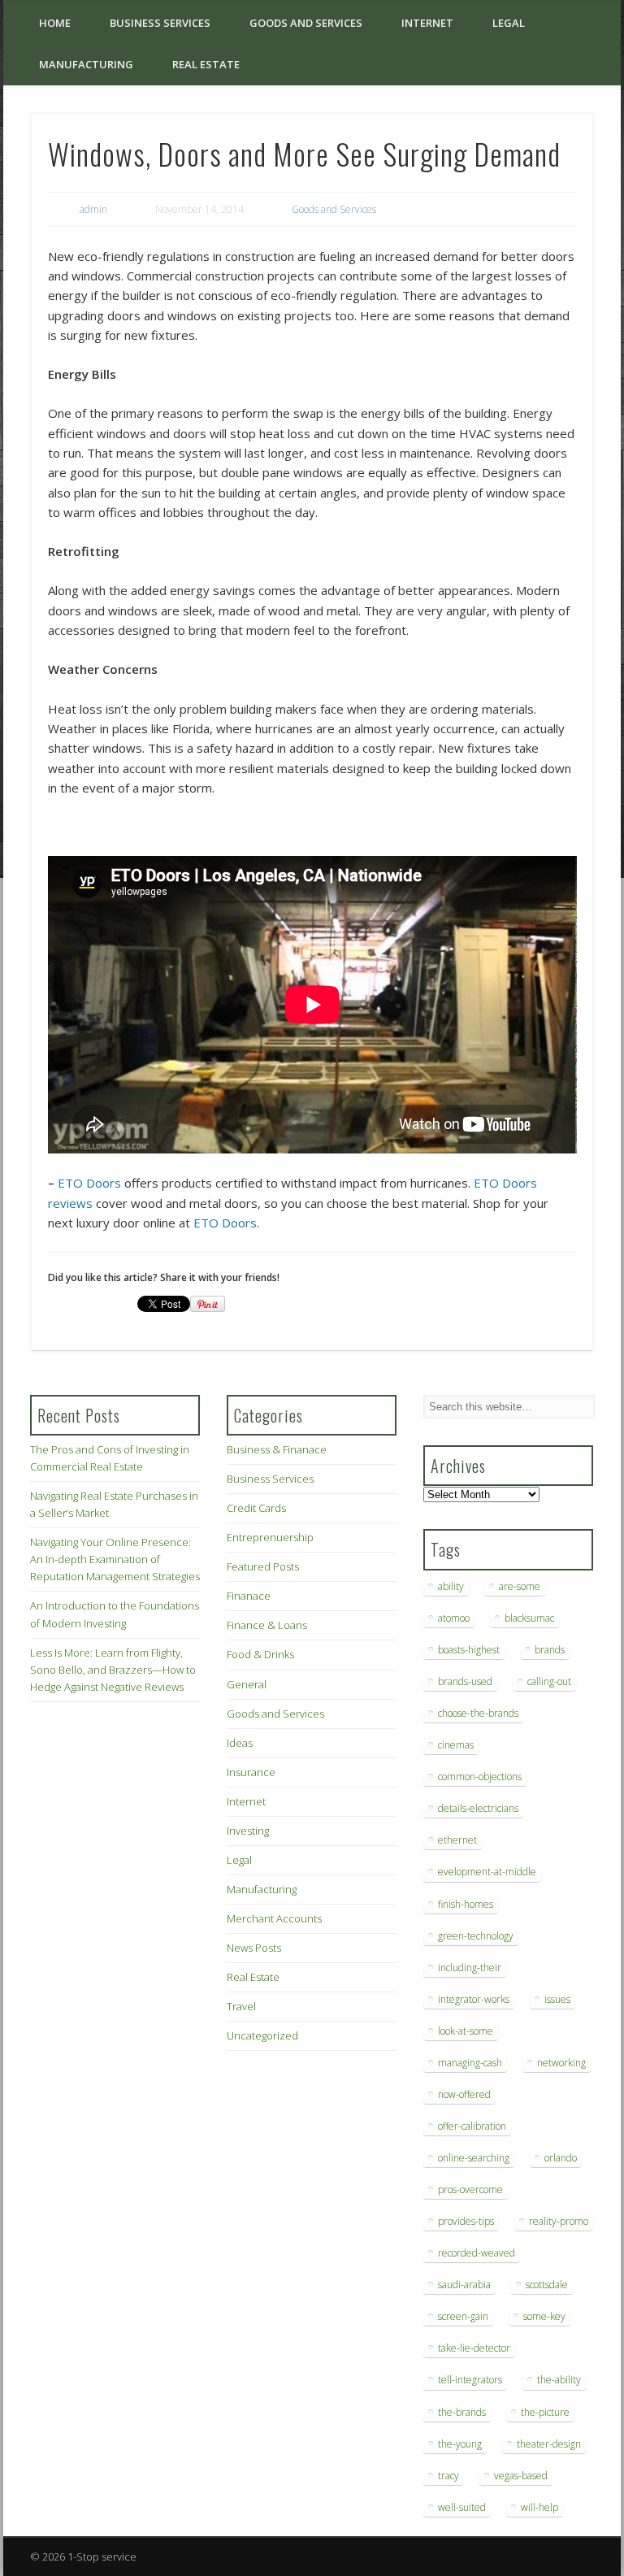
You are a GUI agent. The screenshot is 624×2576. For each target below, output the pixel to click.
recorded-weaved (477, 2253)
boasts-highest (469, 1650)
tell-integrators (470, 2380)
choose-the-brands (478, 1713)
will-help (539, 2507)
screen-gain (463, 2316)
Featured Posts (263, 1566)
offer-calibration (472, 2126)
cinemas (456, 1745)
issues (557, 1999)
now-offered (464, 2094)
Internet (427, 23)
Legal (509, 23)
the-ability (559, 2380)
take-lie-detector (474, 2348)
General (247, 1684)
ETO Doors (89, 1183)
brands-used (465, 1681)
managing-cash (470, 2063)
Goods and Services (306, 23)
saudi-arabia (464, 2285)
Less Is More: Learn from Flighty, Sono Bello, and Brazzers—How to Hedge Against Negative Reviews (113, 1670)
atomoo (454, 1618)
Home (55, 23)
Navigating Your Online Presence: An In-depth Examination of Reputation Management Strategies (115, 1559)
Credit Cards (256, 1508)
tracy (448, 2476)
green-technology (476, 1936)
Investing (248, 1831)
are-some (520, 1586)
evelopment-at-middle (487, 1872)
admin (93, 209)
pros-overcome (470, 2189)
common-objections (480, 1777)
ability (451, 1586)
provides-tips (466, 2221)
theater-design (549, 2444)
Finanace (249, 1596)
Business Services (160, 23)
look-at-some (466, 2031)
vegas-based (521, 2476)
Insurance (251, 1772)
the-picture (545, 2412)
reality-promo (559, 2221)
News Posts (254, 1948)
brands (550, 1650)
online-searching (474, 2158)
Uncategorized (262, 2035)
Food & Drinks (260, 1654)
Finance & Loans (267, 1625)
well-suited (462, 2507)
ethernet (457, 1840)
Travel (241, 2006)
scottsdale (547, 2285)
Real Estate (206, 64)
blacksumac (529, 1618)
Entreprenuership (270, 1537)
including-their (470, 1968)
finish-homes (466, 1904)
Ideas (240, 1743)
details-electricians (478, 1808)
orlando (561, 2158)
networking (561, 2063)
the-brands (462, 2412)
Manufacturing (86, 64)
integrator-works (474, 1999)
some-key (544, 2316)
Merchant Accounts (274, 1918)
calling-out (549, 1681)
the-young (460, 2444)
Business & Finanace (277, 1449)
